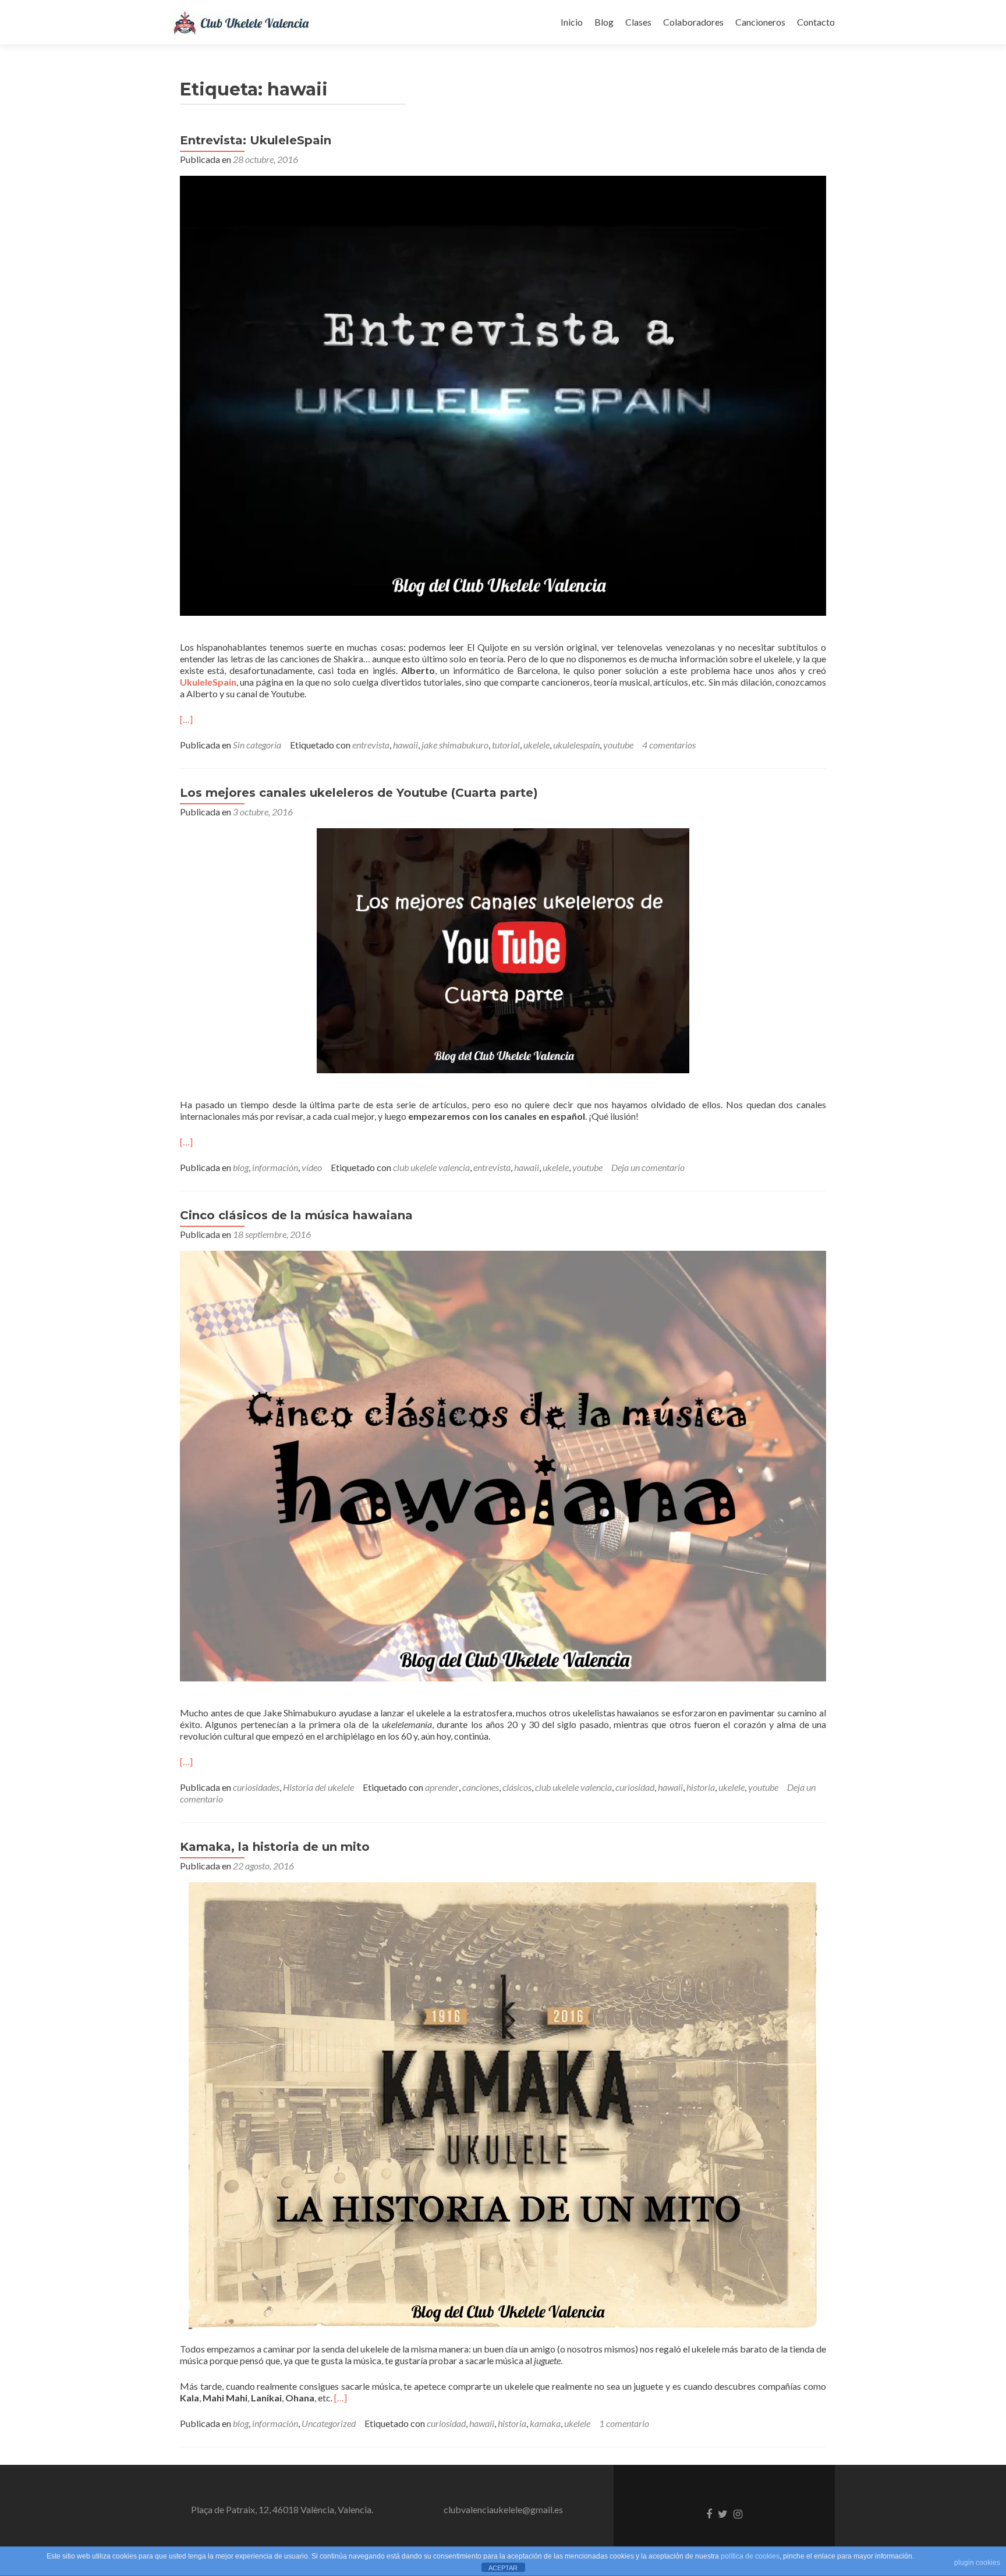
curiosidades (256, 1787)
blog (241, 1167)
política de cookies (750, 2556)
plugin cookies (977, 2563)
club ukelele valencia (431, 1167)
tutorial (506, 745)
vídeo (312, 1167)
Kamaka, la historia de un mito (275, 1847)
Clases (638, 22)
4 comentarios (669, 745)
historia (701, 1787)
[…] (186, 719)
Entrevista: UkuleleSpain (256, 140)
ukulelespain (576, 745)
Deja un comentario (648, 1167)
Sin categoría (257, 745)
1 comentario (624, 2423)
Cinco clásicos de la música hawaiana (296, 1215)
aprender (442, 1787)
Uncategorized (329, 2423)
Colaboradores (693, 22)
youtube (618, 745)
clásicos (517, 1787)
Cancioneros (760, 22)
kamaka (545, 2423)
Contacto (816, 22)
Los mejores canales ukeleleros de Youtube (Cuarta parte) (359, 793)
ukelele (536, 745)
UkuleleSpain (208, 682)
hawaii (405, 745)
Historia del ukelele (318, 1787)
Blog (604, 22)
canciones (481, 1787)
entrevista (371, 745)
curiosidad (635, 1787)
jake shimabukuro (455, 745)
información (275, 1167)
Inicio (572, 22)
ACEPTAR (503, 2568)
